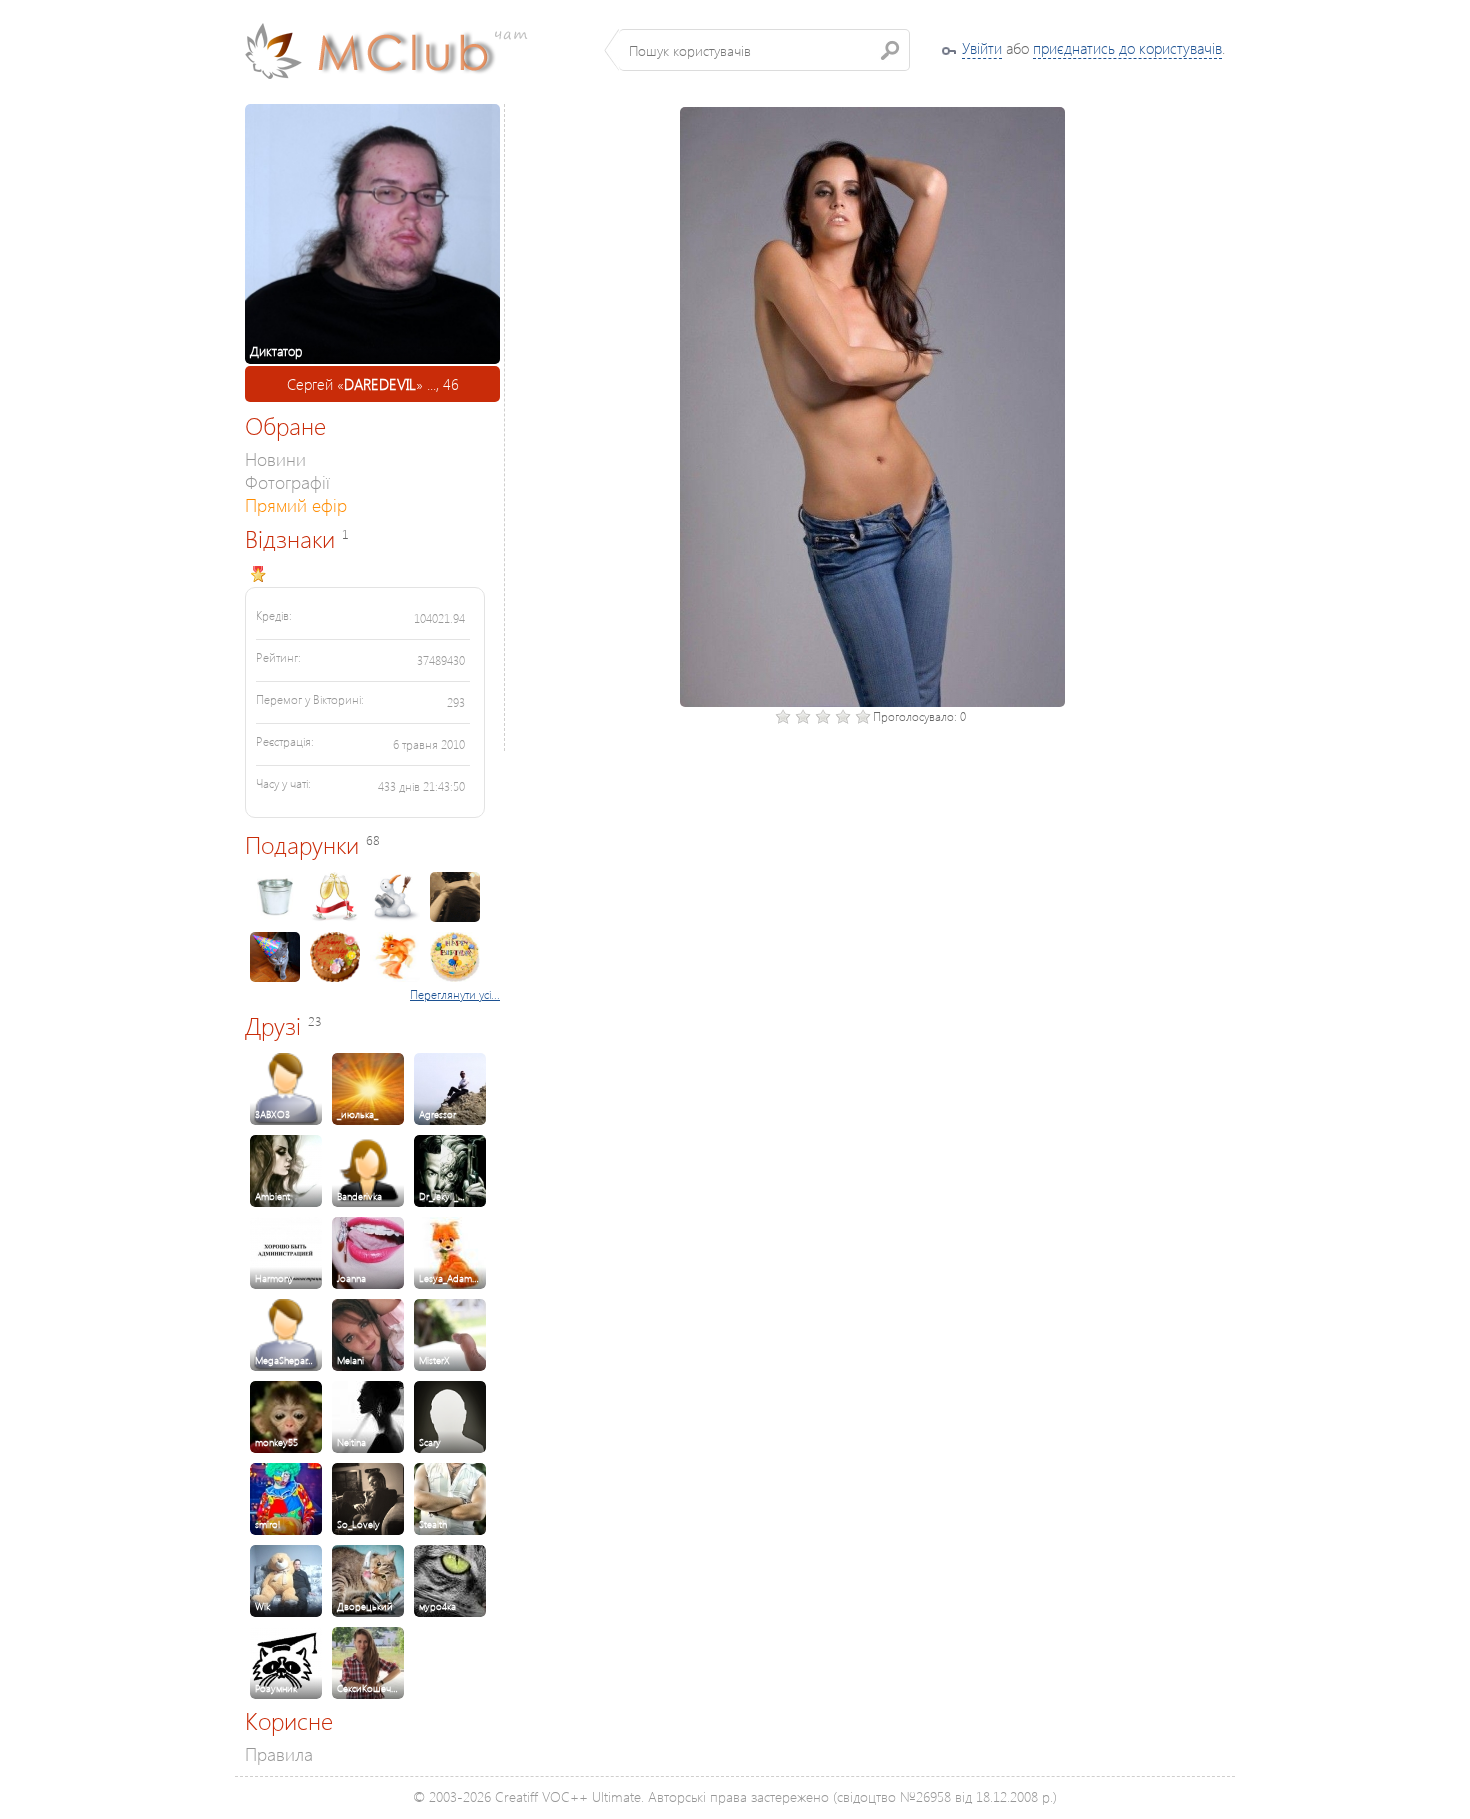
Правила (279, 1753)
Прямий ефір (296, 504)
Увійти (982, 48)
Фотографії (287, 481)
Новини (275, 458)
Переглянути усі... (455, 994)
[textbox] (764, 50)
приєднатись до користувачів (1127, 48)
